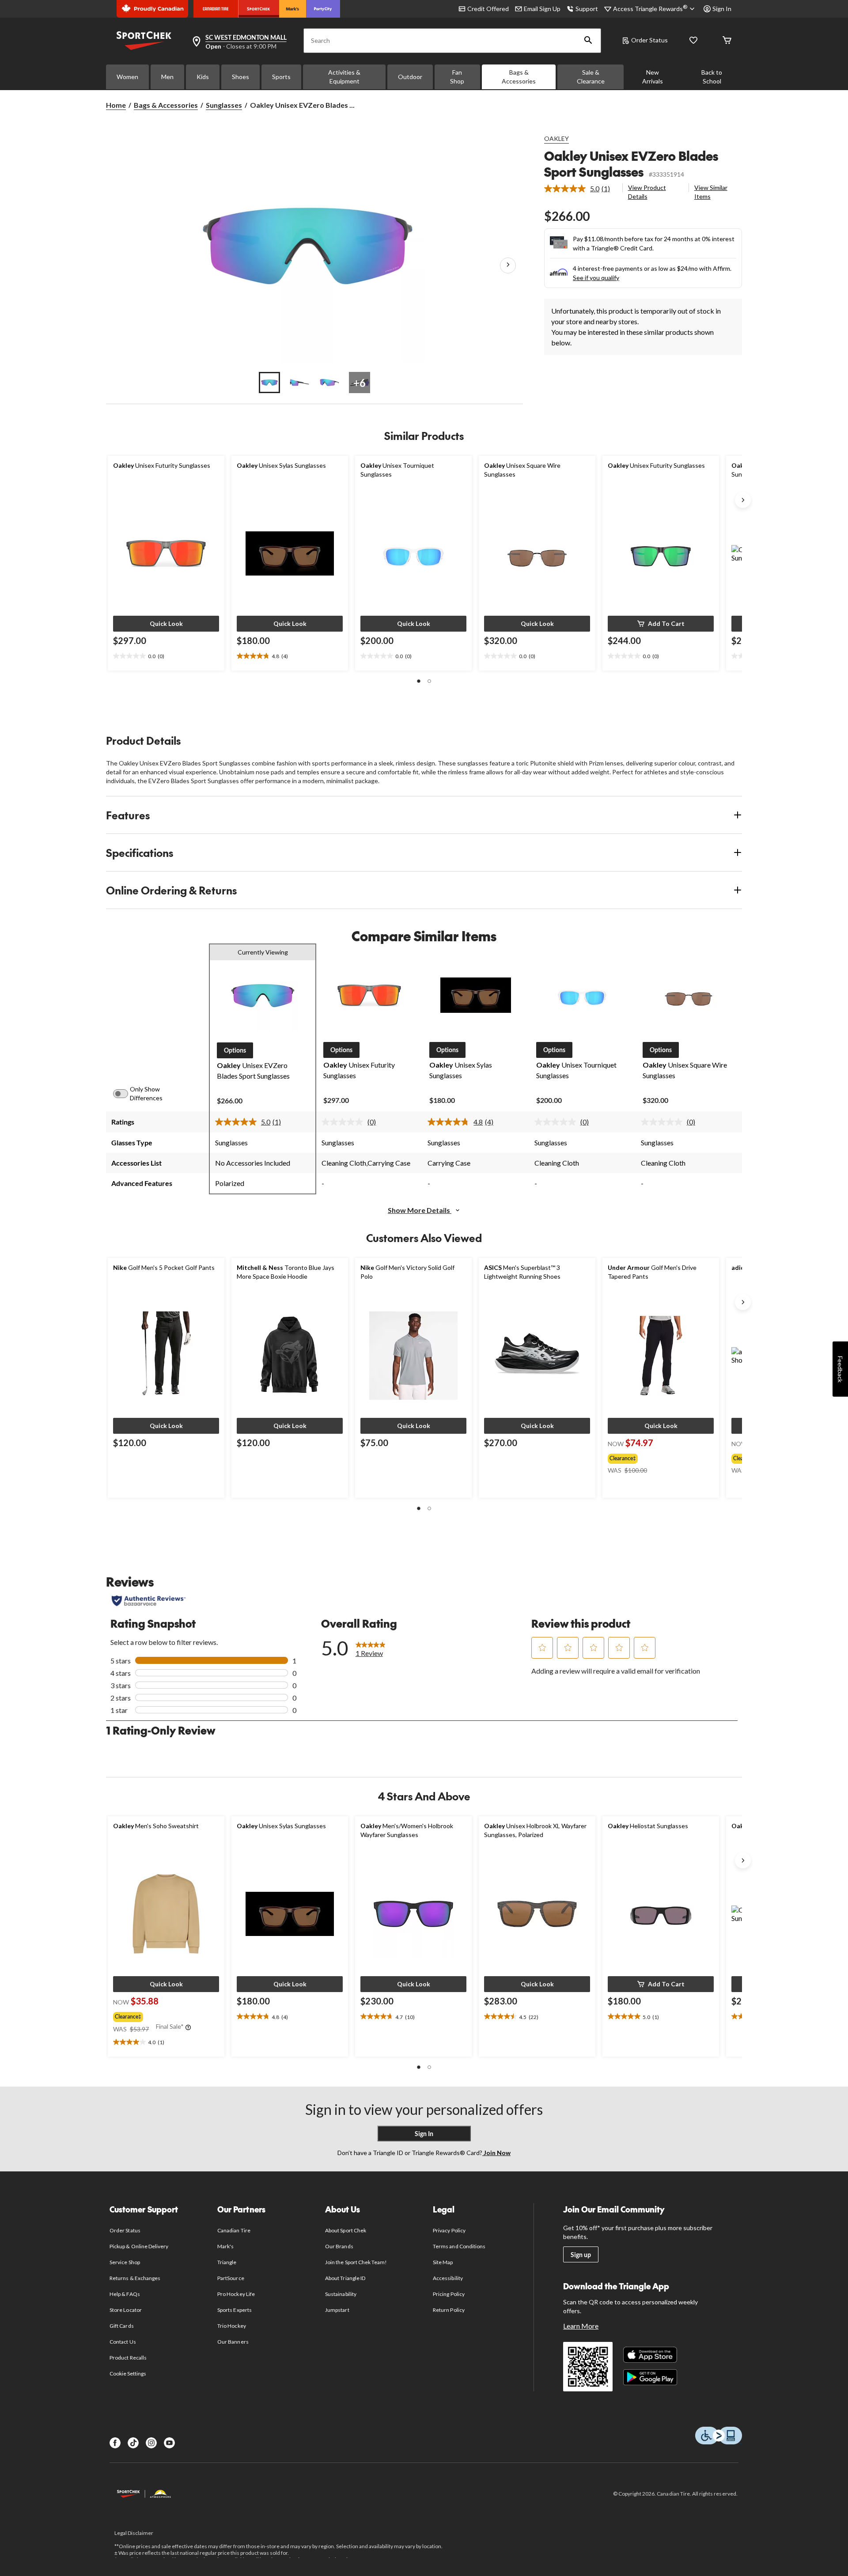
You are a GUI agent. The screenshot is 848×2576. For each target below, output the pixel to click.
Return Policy (449, 2310)
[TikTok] (133, 2443)
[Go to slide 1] (269, 383)
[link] (581, 189)
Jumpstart (337, 2310)
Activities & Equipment (344, 77)
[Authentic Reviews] (149, 1601)
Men (167, 77)
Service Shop (125, 2262)
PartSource (231, 2278)
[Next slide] (743, 500)
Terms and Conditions (459, 2246)
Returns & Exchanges (135, 2278)
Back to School (712, 77)
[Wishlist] (693, 41)
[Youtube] (169, 2443)
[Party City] (323, 9)
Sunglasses (224, 105)
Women (127, 77)
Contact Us (123, 2342)
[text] (166, 656)
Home (116, 105)
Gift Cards (121, 2326)
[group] (655, 1457)
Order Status (649, 40)
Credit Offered (488, 9)
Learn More (581, 2326)
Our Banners (233, 2342)
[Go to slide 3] (329, 383)
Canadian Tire (234, 2230)
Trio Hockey (231, 2326)
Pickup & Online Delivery (139, 2246)
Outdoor (410, 77)
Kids (203, 77)
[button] (588, 41)
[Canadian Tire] (216, 9)
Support (587, 9)
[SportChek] (259, 9)
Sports (281, 77)
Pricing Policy (449, 2294)
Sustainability (341, 2294)
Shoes (240, 77)
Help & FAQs (125, 2294)
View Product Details (647, 192)
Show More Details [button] (420, 1210)
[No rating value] (344, 1122)
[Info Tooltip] (188, 2028)
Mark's (225, 2246)
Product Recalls (128, 2358)
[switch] (125, 1094)
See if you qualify (596, 278)
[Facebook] (115, 2443)
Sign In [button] (722, 9)
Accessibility (448, 2278)
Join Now (496, 2153)
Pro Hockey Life (236, 2294)
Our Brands (339, 2246)
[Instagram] (151, 2443)
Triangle (227, 2262)
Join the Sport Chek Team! (356, 2262)
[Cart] (727, 41)
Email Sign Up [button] (542, 9)
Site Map (443, 2262)
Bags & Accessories (519, 77)
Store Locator (126, 2310)
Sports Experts (235, 2310)
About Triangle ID (345, 2278)
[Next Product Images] (508, 265)
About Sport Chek (346, 2230)
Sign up (581, 2255)
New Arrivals (653, 77)
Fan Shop (457, 77)
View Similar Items (711, 192)
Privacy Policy (449, 2230)
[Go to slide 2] (299, 383)
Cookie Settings (128, 2373)
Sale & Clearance (591, 77)
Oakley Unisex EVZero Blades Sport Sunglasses (631, 164)
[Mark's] (293, 9)
